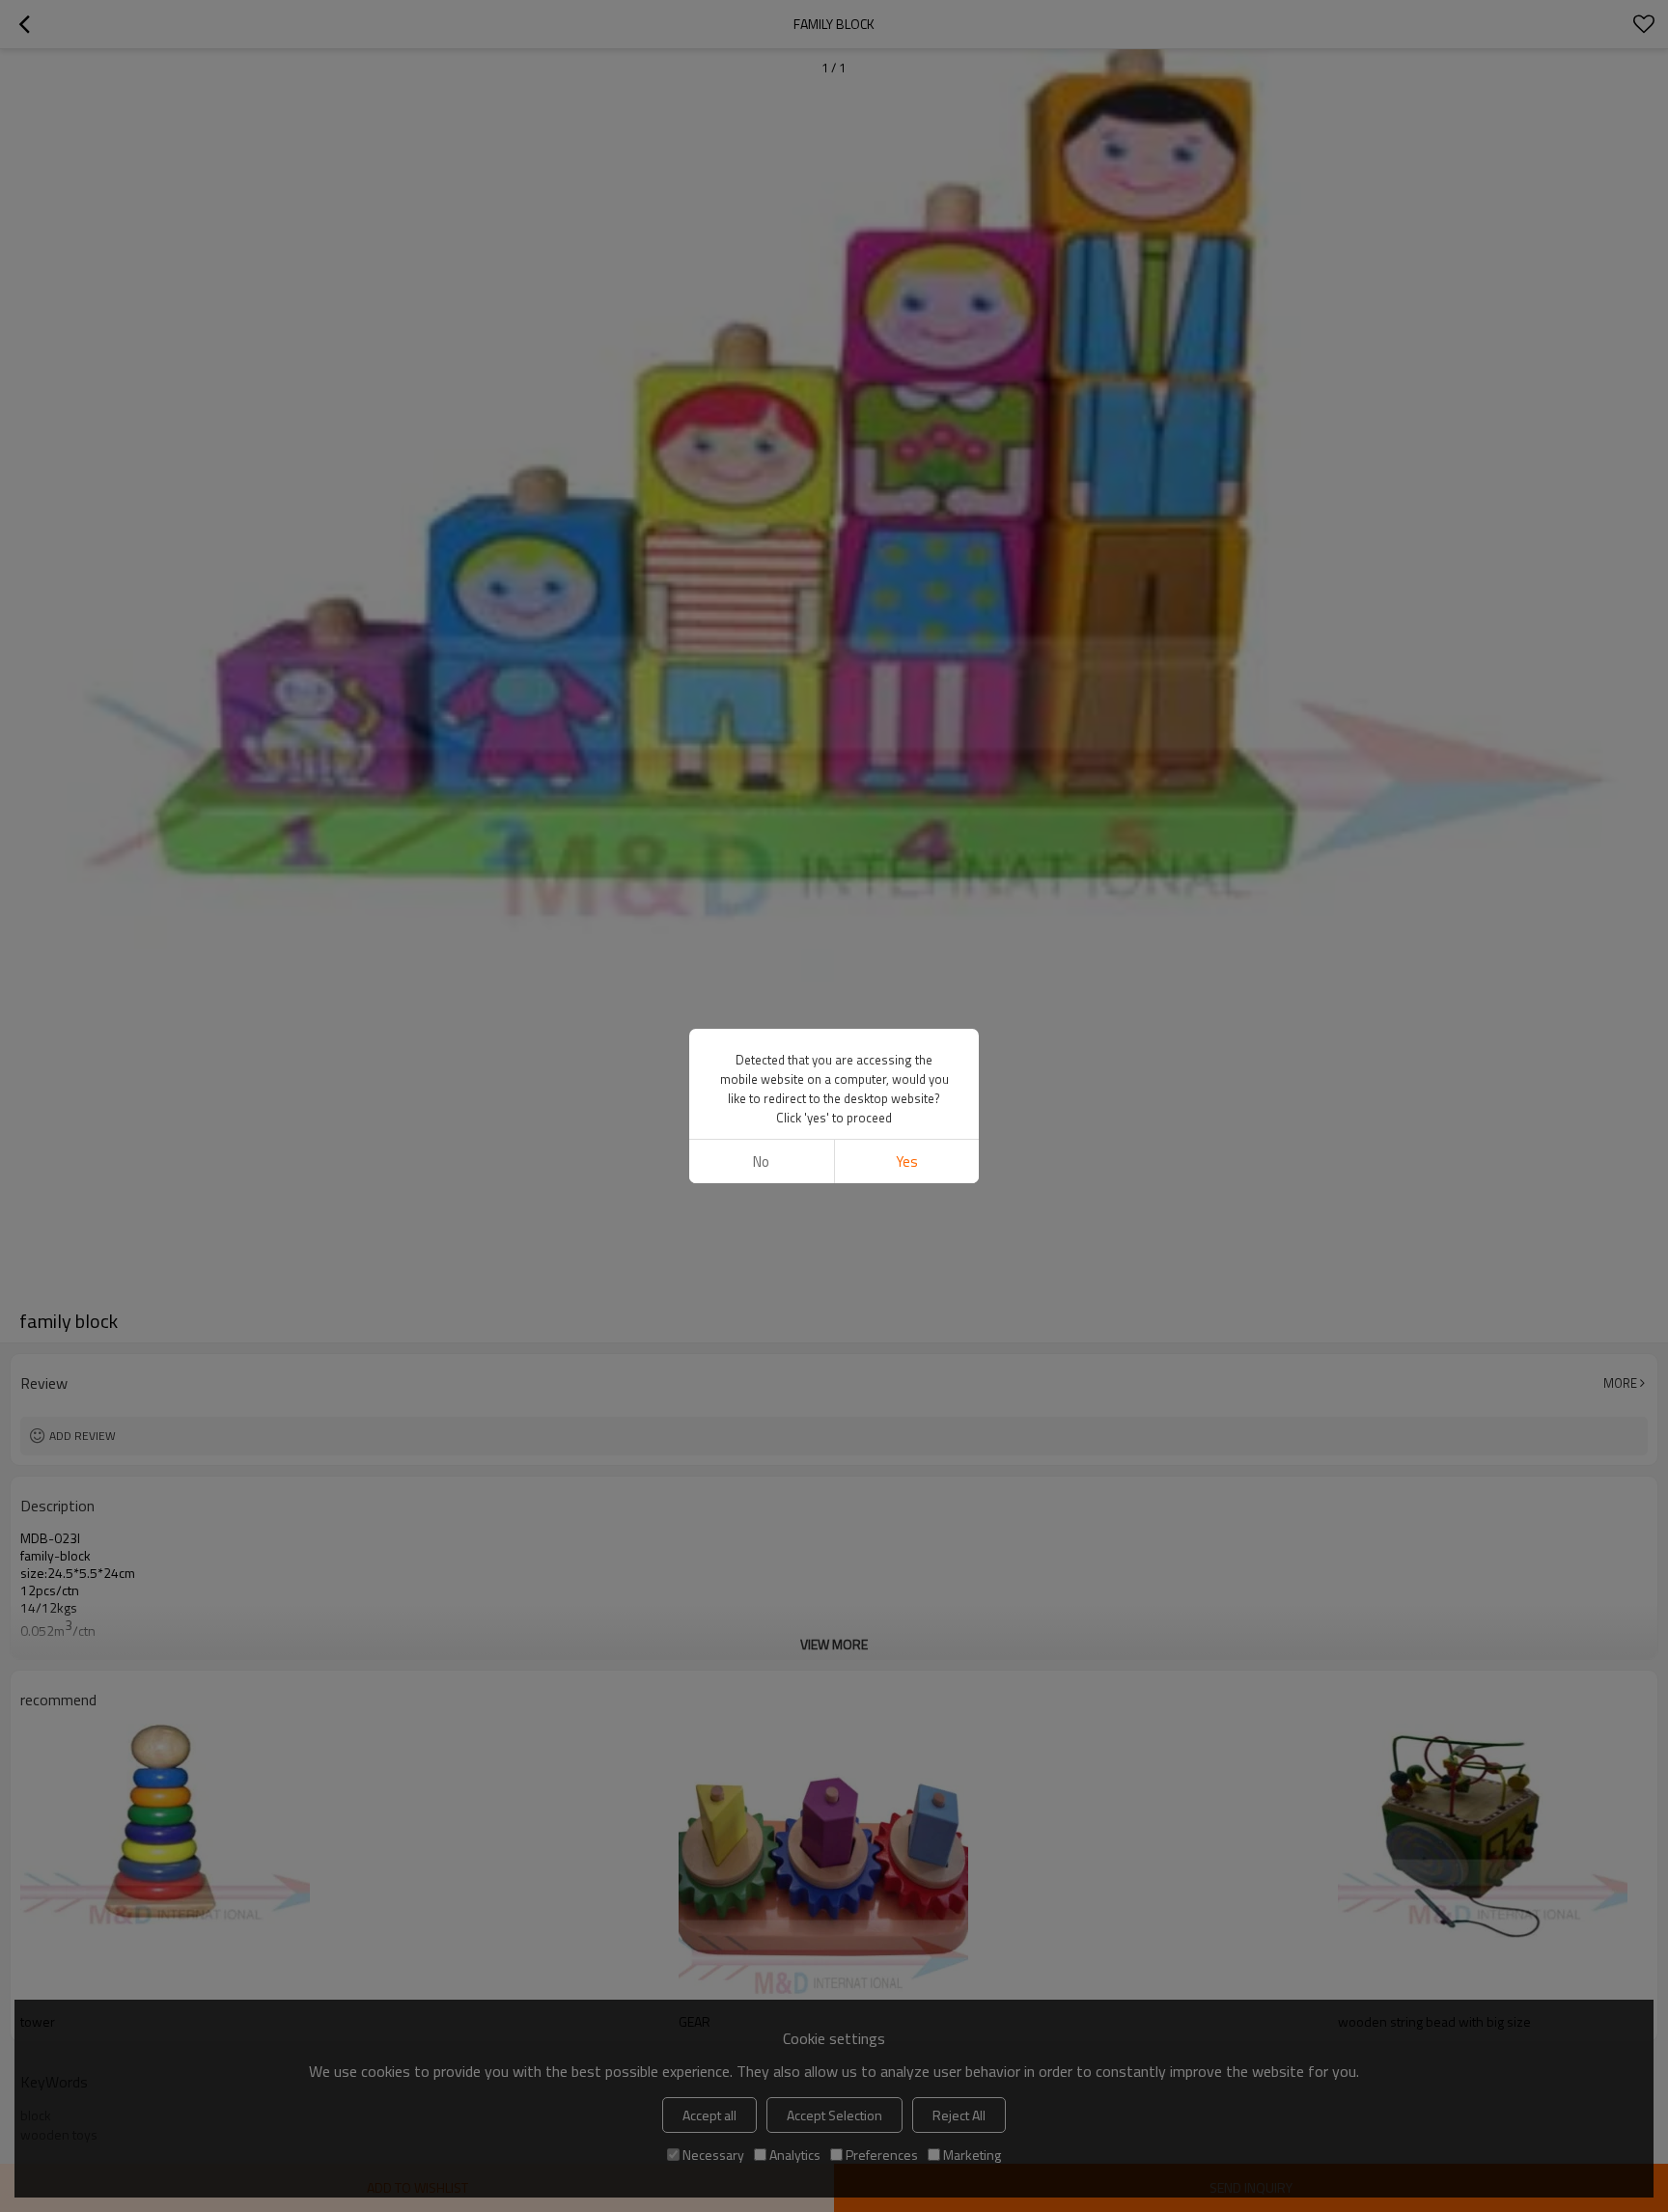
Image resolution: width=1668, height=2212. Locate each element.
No (761, 1161)
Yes (907, 1161)
